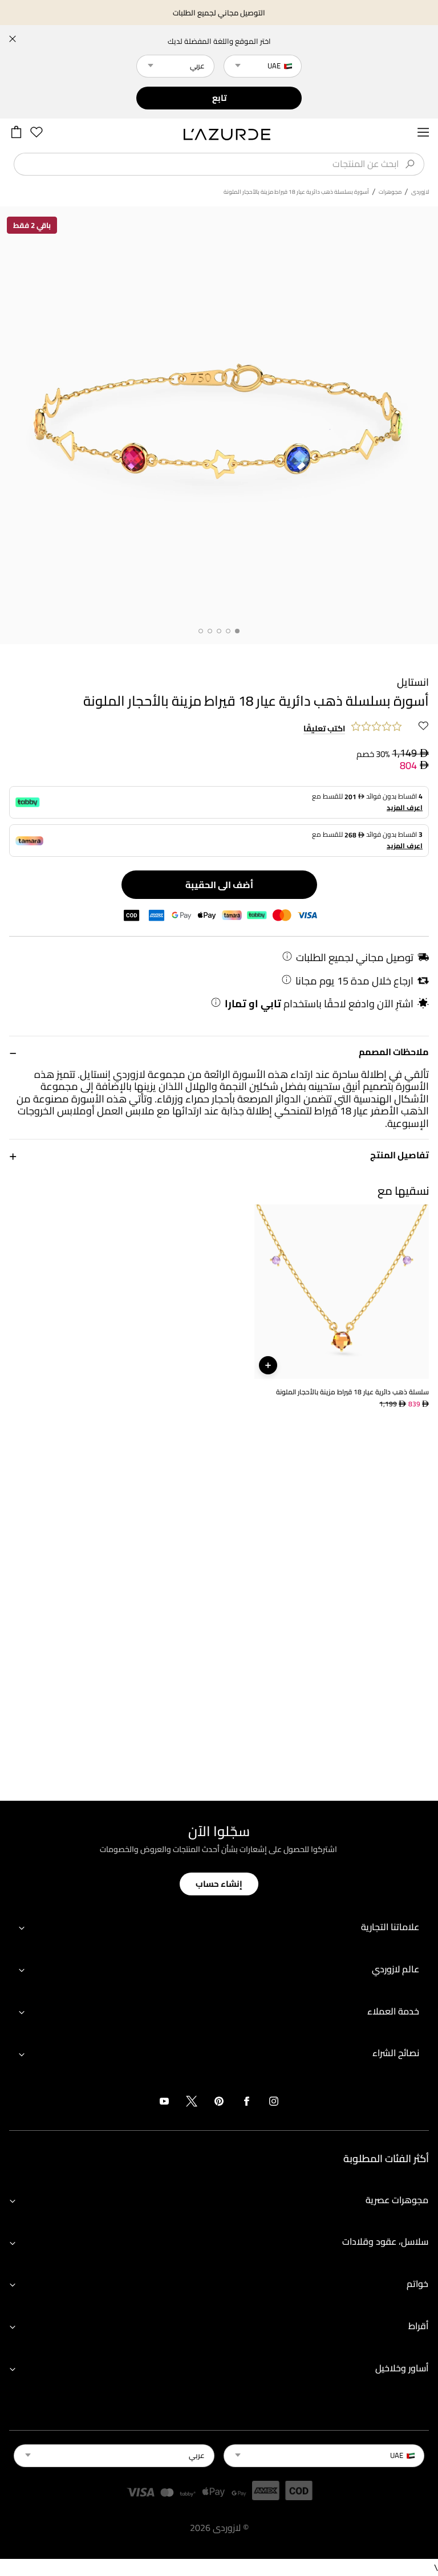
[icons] (274, 2103)
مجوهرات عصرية (397, 2200)
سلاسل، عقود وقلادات (385, 2241)
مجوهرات (390, 192)
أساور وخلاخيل (402, 2368)
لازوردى (420, 192)
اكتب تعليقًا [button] (324, 729)
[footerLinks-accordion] (219, 1928)
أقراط (418, 2326)
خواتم (417, 2284)
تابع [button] (219, 98)
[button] (219, 1052)
